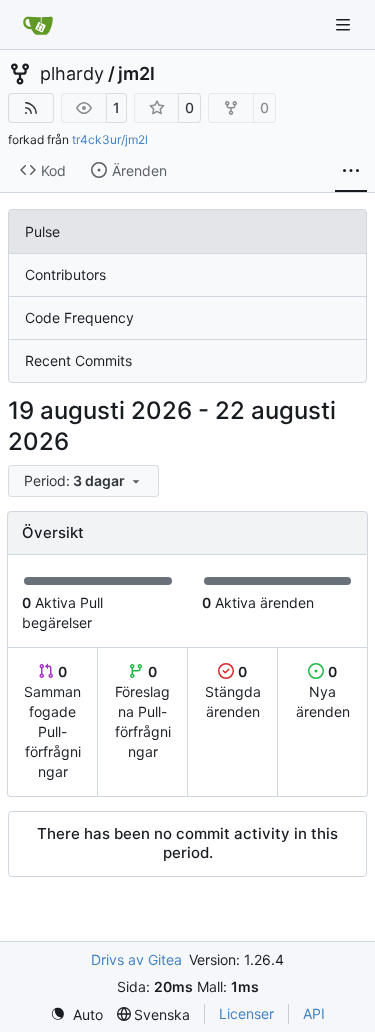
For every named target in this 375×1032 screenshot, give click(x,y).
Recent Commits (78, 360)
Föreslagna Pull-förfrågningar (143, 711)
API (314, 1013)
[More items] (351, 171)
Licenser (246, 1013)
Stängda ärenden (233, 691)
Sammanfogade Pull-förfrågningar (52, 721)
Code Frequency (79, 317)
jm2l (136, 74)
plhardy (72, 74)
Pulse (42, 231)
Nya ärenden (323, 691)
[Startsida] (38, 25)
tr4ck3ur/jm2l (110, 139)
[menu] (83, 481)
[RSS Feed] (31, 108)
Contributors (65, 274)
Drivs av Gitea (136, 959)
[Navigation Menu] (345, 24)
